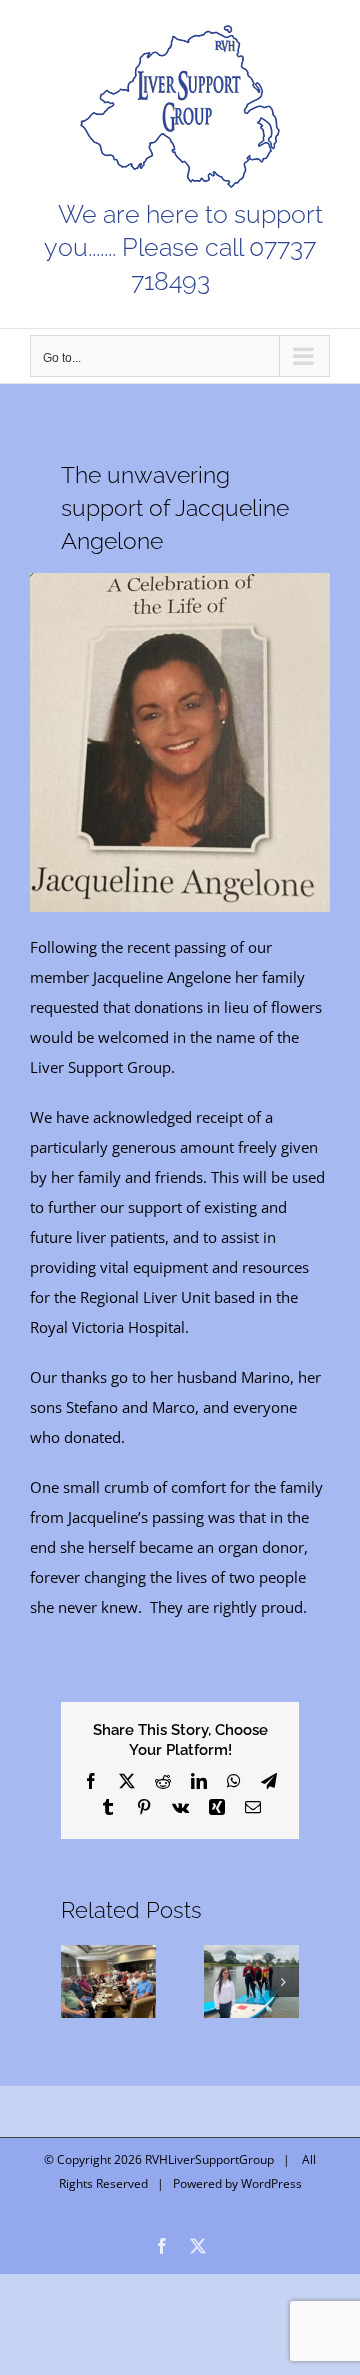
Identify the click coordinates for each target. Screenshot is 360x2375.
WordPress (271, 2183)
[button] (76, 1982)
